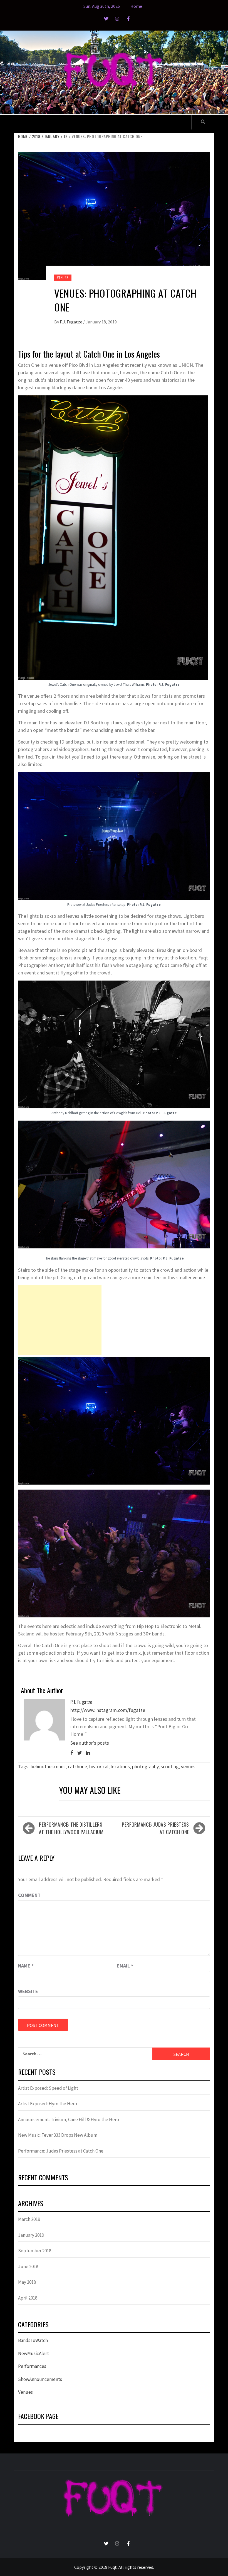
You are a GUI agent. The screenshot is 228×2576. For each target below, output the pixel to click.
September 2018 (35, 2251)
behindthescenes (48, 1766)
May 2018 (27, 2282)
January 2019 (31, 2235)
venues (188, 1766)
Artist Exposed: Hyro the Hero (48, 2104)
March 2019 (29, 2219)
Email (125, 1966)
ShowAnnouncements (40, 2379)
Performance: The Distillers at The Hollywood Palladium (71, 1828)
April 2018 (28, 2298)
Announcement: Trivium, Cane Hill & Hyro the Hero (69, 2119)
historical (99, 1766)
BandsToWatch (33, 2340)
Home (136, 6)
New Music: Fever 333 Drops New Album (58, 2135)
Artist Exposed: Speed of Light (48, 2088)
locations (120, 1766)
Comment (29, 1895)
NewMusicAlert (34, 2353)
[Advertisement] (60, 1320)
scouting (170, 1766)
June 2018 (28, 2266)
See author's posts (90, 1743)
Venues (63, 277)
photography (145, 1766)
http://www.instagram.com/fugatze (108, 1710)
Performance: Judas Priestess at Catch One (155, 1828)
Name (26, 1966)
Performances (32, 2366)
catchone (77, 1766)
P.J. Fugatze (71, 322)
